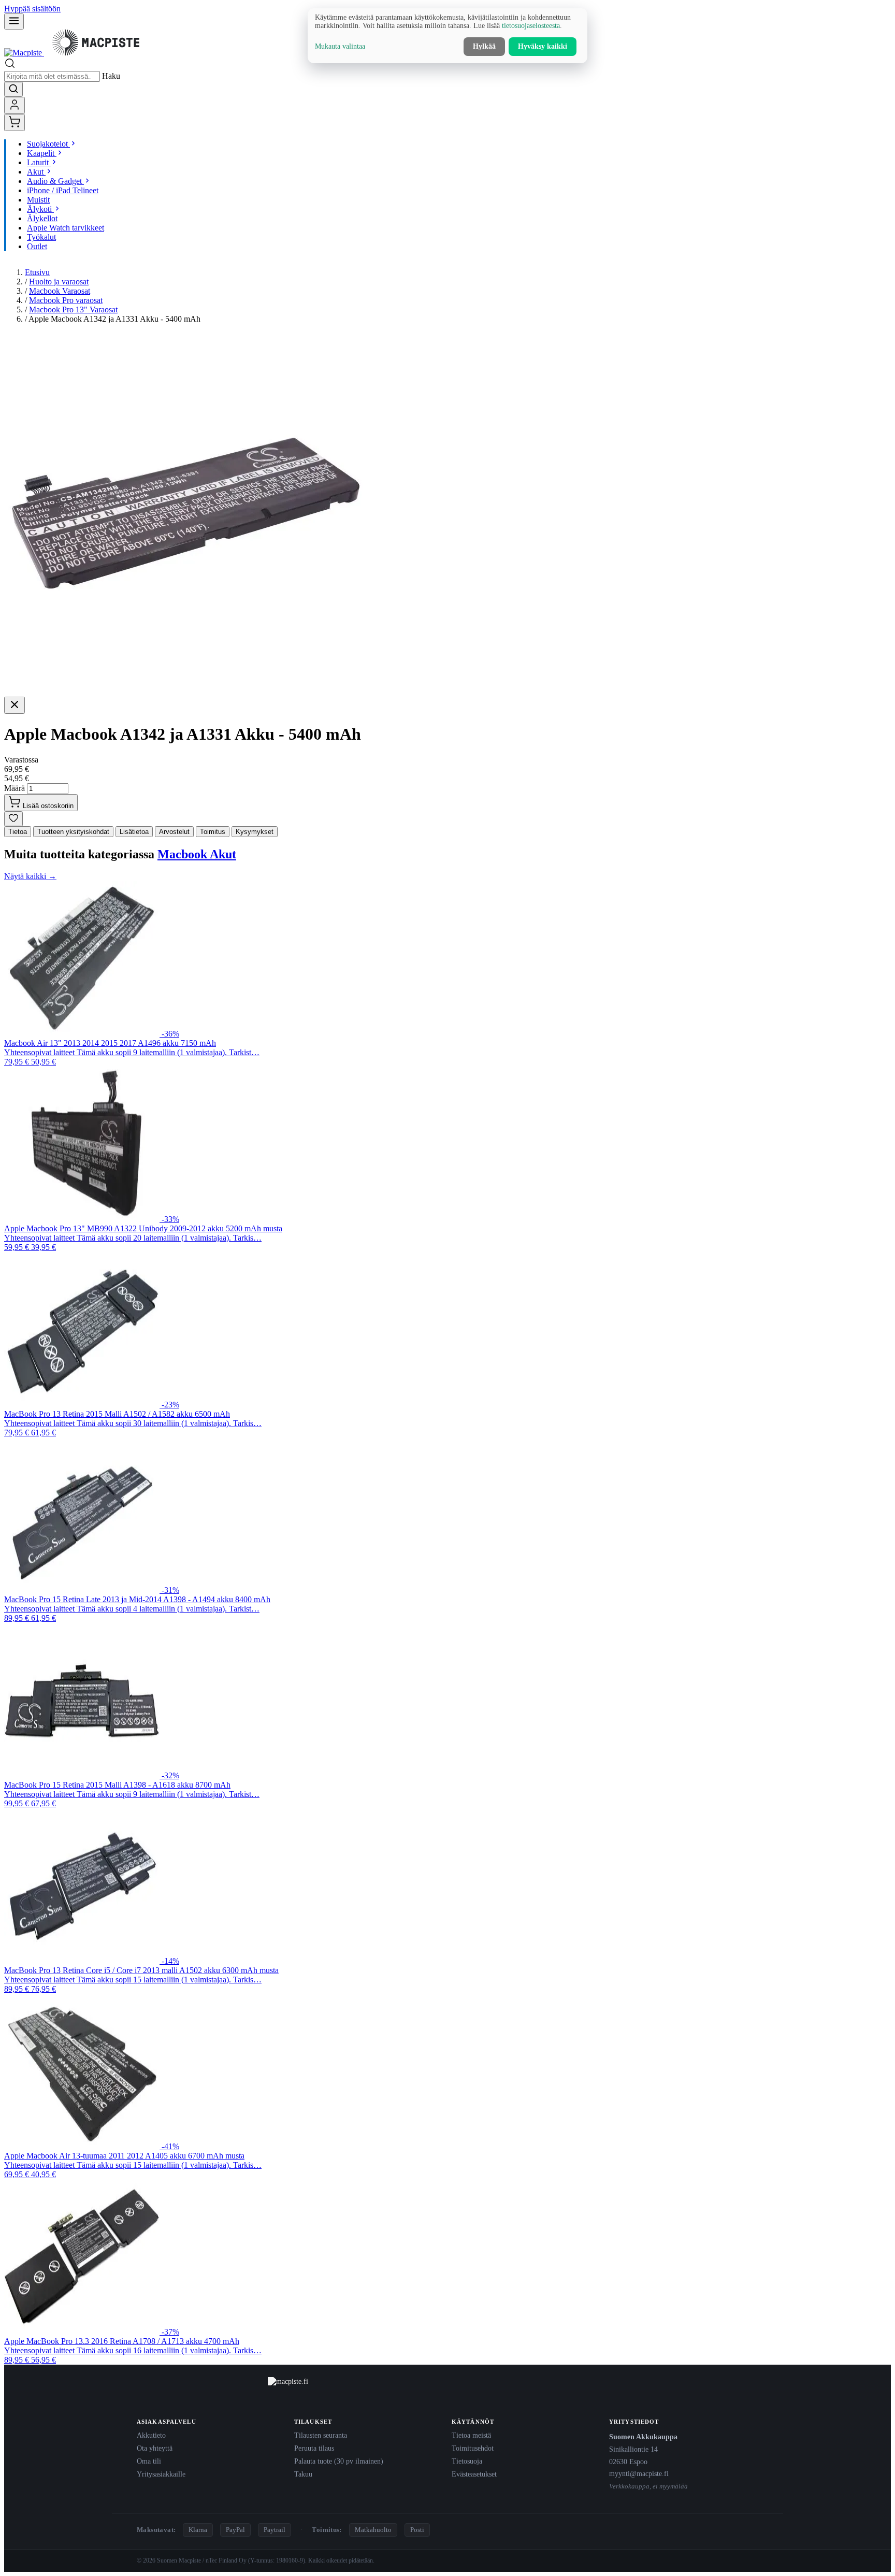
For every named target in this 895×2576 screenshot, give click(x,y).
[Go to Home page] (76, 53)
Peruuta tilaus (314, 2448)
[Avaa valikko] (14, 21)
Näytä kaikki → (30, 876)
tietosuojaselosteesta (531, 26)
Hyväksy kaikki (543, 46)
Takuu (303, 2474)
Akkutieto (151, 2435)
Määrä (15, 788)
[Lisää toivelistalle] (13, 819)
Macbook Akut (197, 854)
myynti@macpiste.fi (639, 2473)
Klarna (198, 2530)
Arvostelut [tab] (174, 832)
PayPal (235, 2530)
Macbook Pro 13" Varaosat (73, 310)
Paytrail (275, 2530)
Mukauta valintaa (340, 46)
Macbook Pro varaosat (66, 300)
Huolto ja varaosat (59, 282)
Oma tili (149, 2461)
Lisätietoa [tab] (134, 832)
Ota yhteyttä (155, 2448)
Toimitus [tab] (213, 832)
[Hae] (13, 89)
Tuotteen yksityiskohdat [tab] (73, 832)
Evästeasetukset (474, 2474)
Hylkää (484, 46)
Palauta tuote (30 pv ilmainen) (339, 2461)
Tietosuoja (467, 2461)
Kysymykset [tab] (255, 832)
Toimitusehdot (473, 2448)
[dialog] (447, 36)
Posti (417, 2530)
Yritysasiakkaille (161, 2474)
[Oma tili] (15, 105)
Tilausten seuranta (321, 2435)
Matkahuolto (373, 2530)
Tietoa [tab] (18, 832)
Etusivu (37, 272)
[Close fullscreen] (15, 705)
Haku (111, 76)
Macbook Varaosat (60, 291)
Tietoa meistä (471, 2435)
